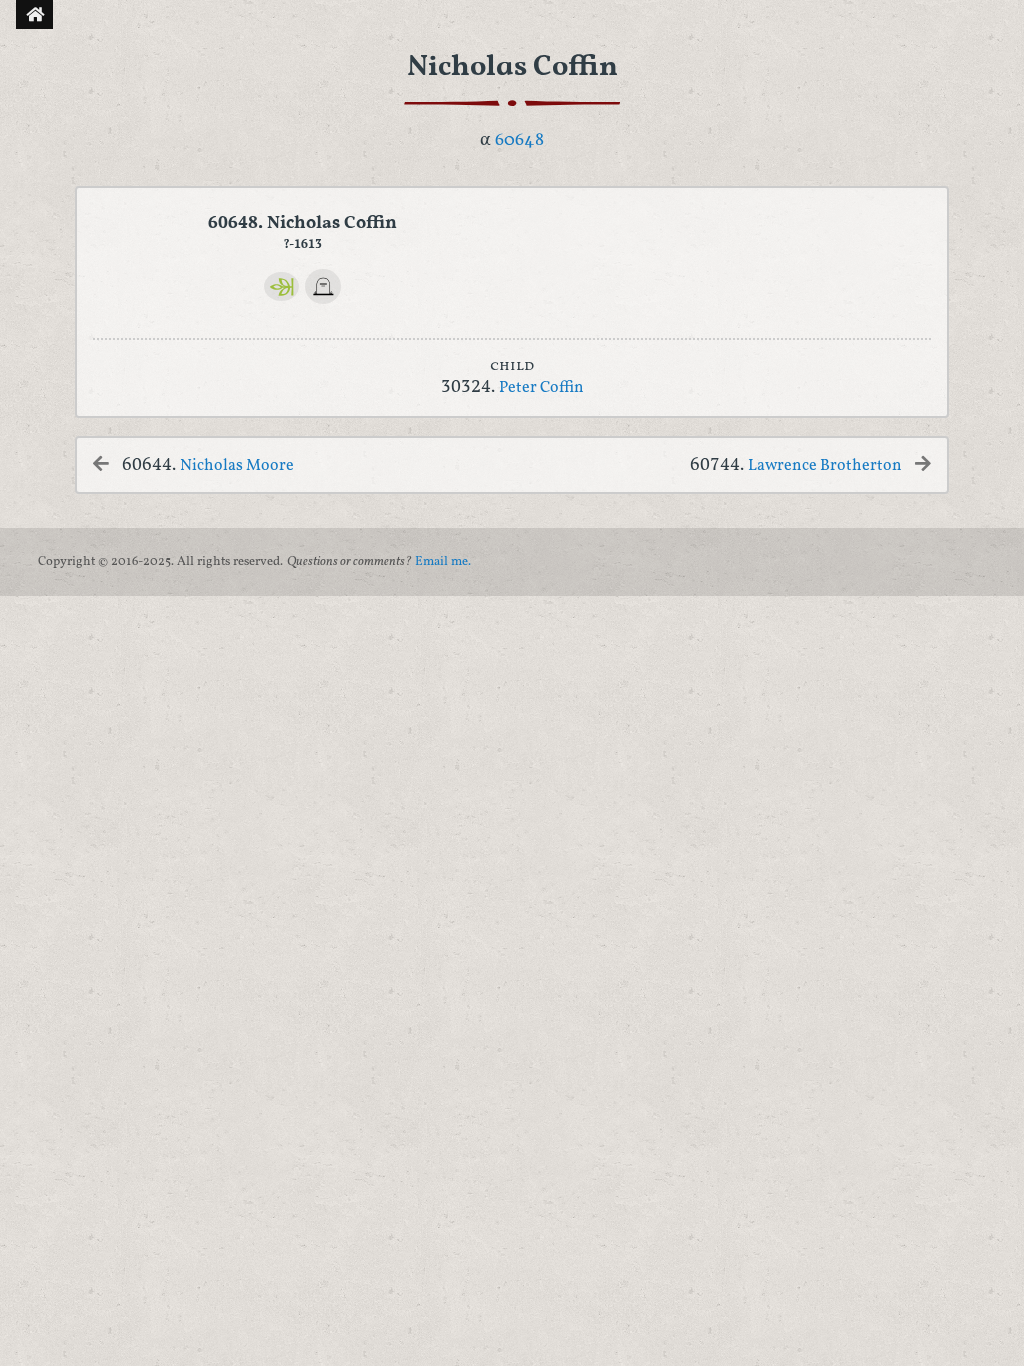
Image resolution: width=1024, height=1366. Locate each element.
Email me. (443, 562)
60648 (519, 140)
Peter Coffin (541, 388)
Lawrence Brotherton (825, 466)
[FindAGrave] (323, 287)
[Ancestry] (281, 286)
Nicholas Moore (237, 466)
